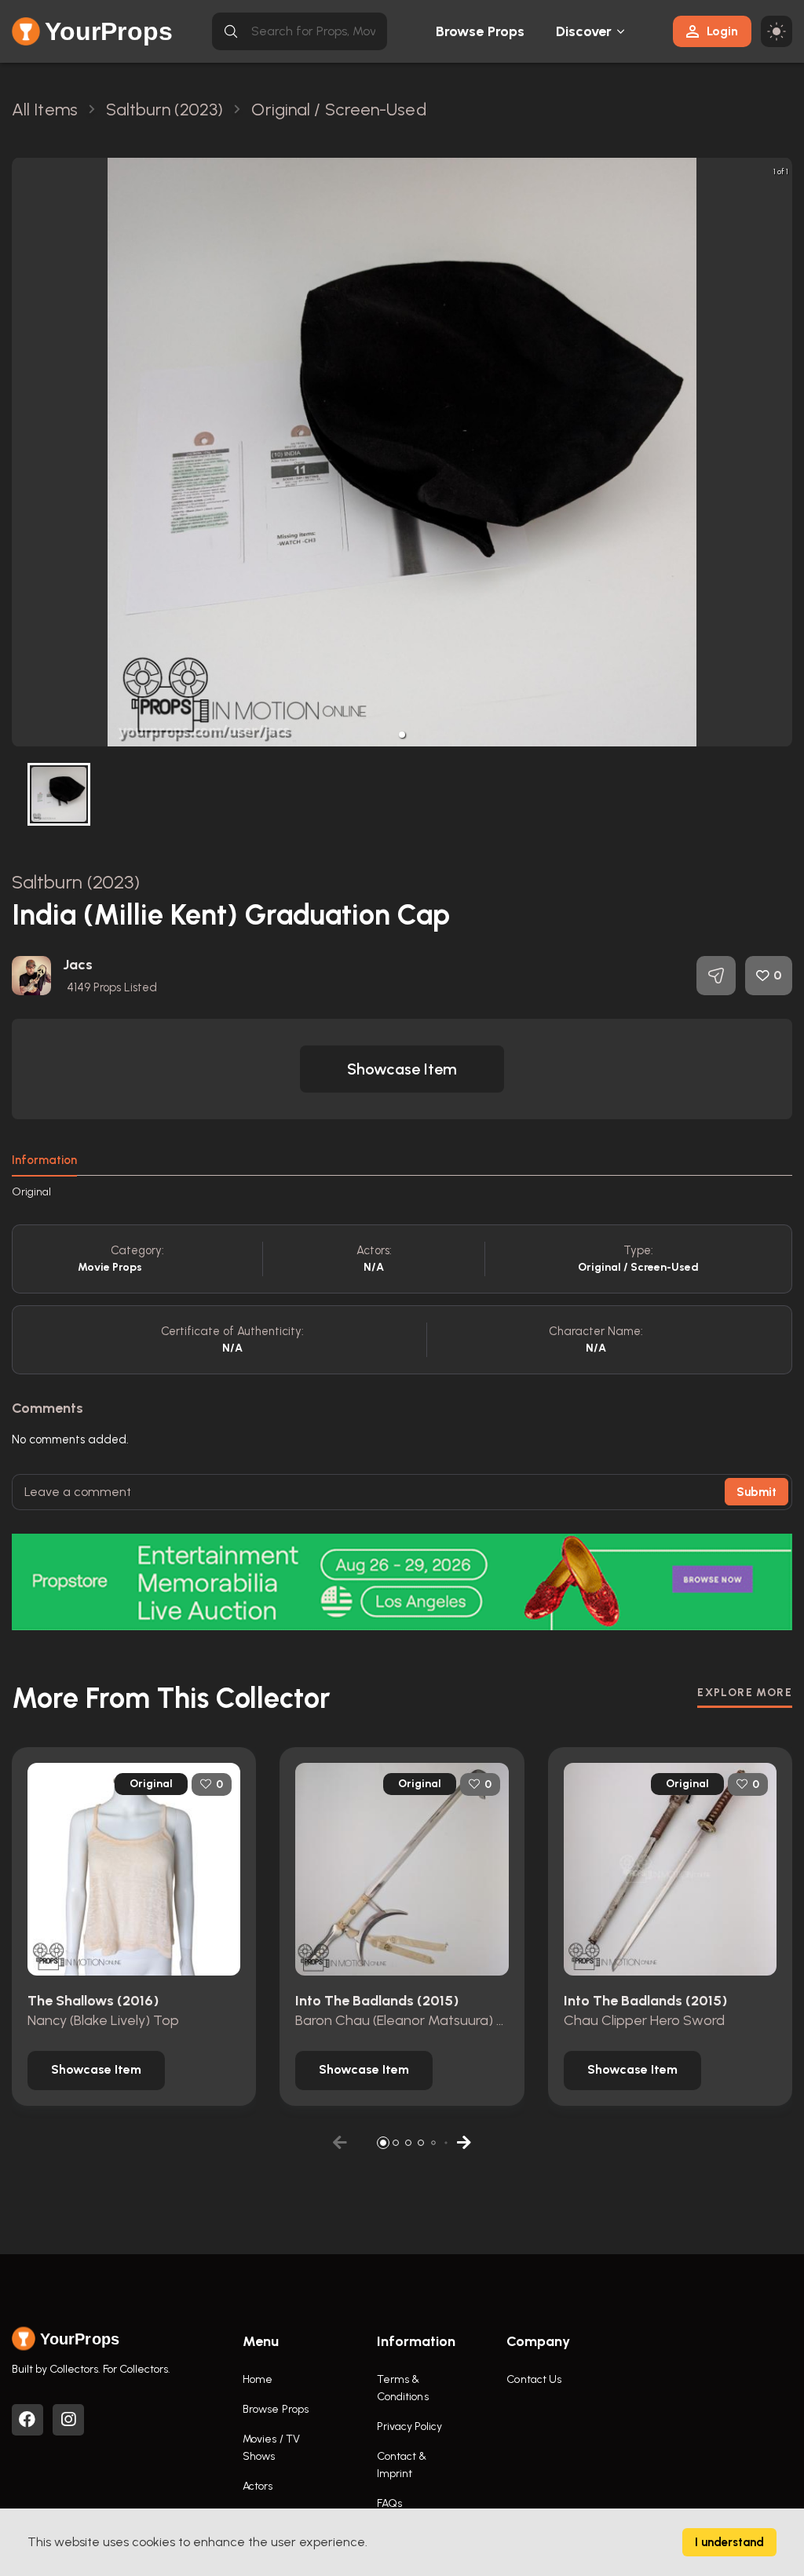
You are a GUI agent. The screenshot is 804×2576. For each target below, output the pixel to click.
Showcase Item (402, 1069)
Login (722, 31)
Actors (258, 2486)
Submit (756, 1492)
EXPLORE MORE (745, 1693)
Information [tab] (44, 1160)
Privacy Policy (409, 2426)
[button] (402, 735)
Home (258, 2379)
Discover (584, 31)
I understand (729, 2542)
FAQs (389, 2503)
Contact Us (534, 2379)
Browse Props (480, 31)
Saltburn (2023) (76, 882)
